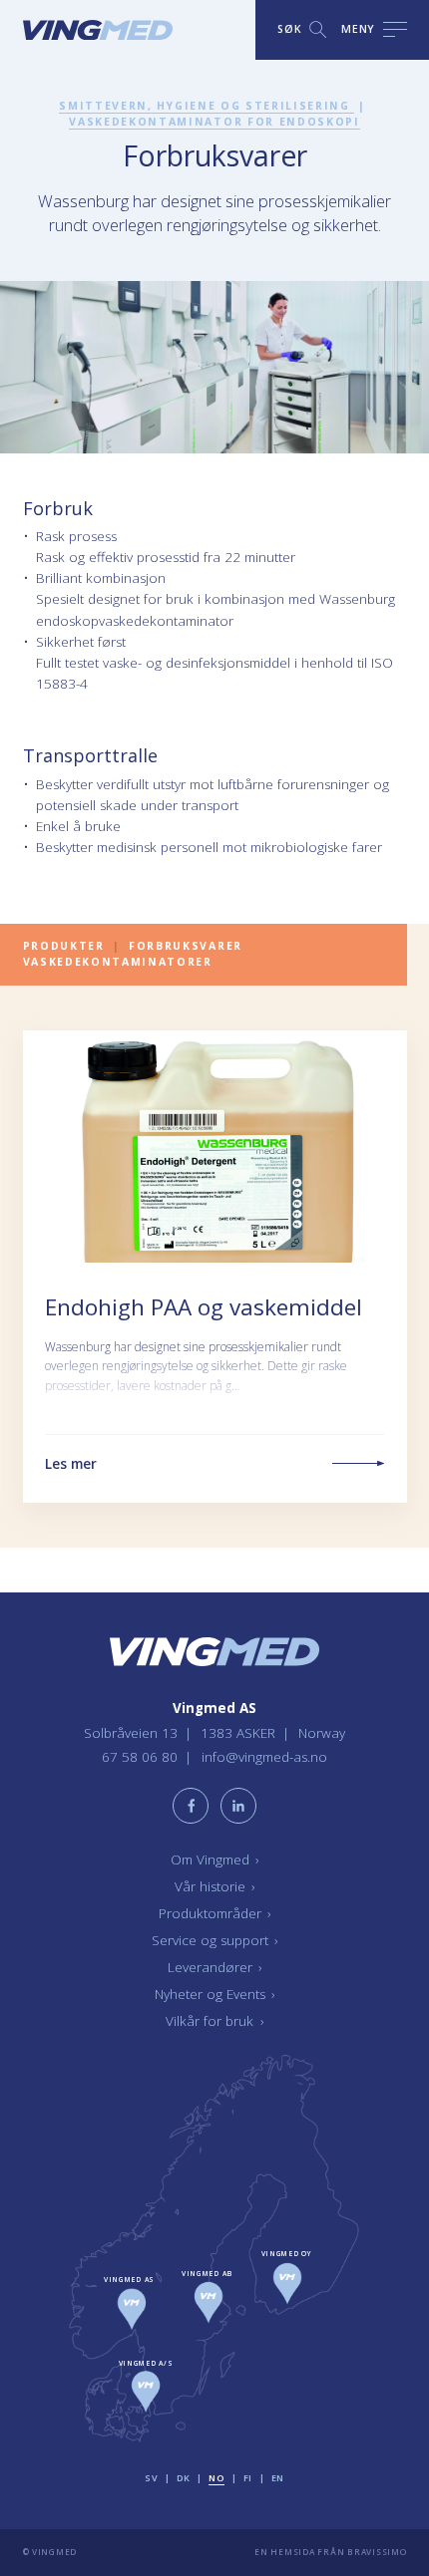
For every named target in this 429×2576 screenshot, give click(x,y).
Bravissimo (377, 2553)
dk (183, 2478)
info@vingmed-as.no (264, 1757)
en (278, 2478)
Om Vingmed (215, 1860)
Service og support (215, 1940)
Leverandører (215, 1967)
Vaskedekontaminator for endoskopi (214, 122)
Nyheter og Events (215, 1994)
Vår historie (215, 1886)
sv (151, 2478)
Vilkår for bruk (214, 2021)
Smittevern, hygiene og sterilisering (207, 106)
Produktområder (215, 1913)
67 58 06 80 (142, 1757)
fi (248, 2478)
